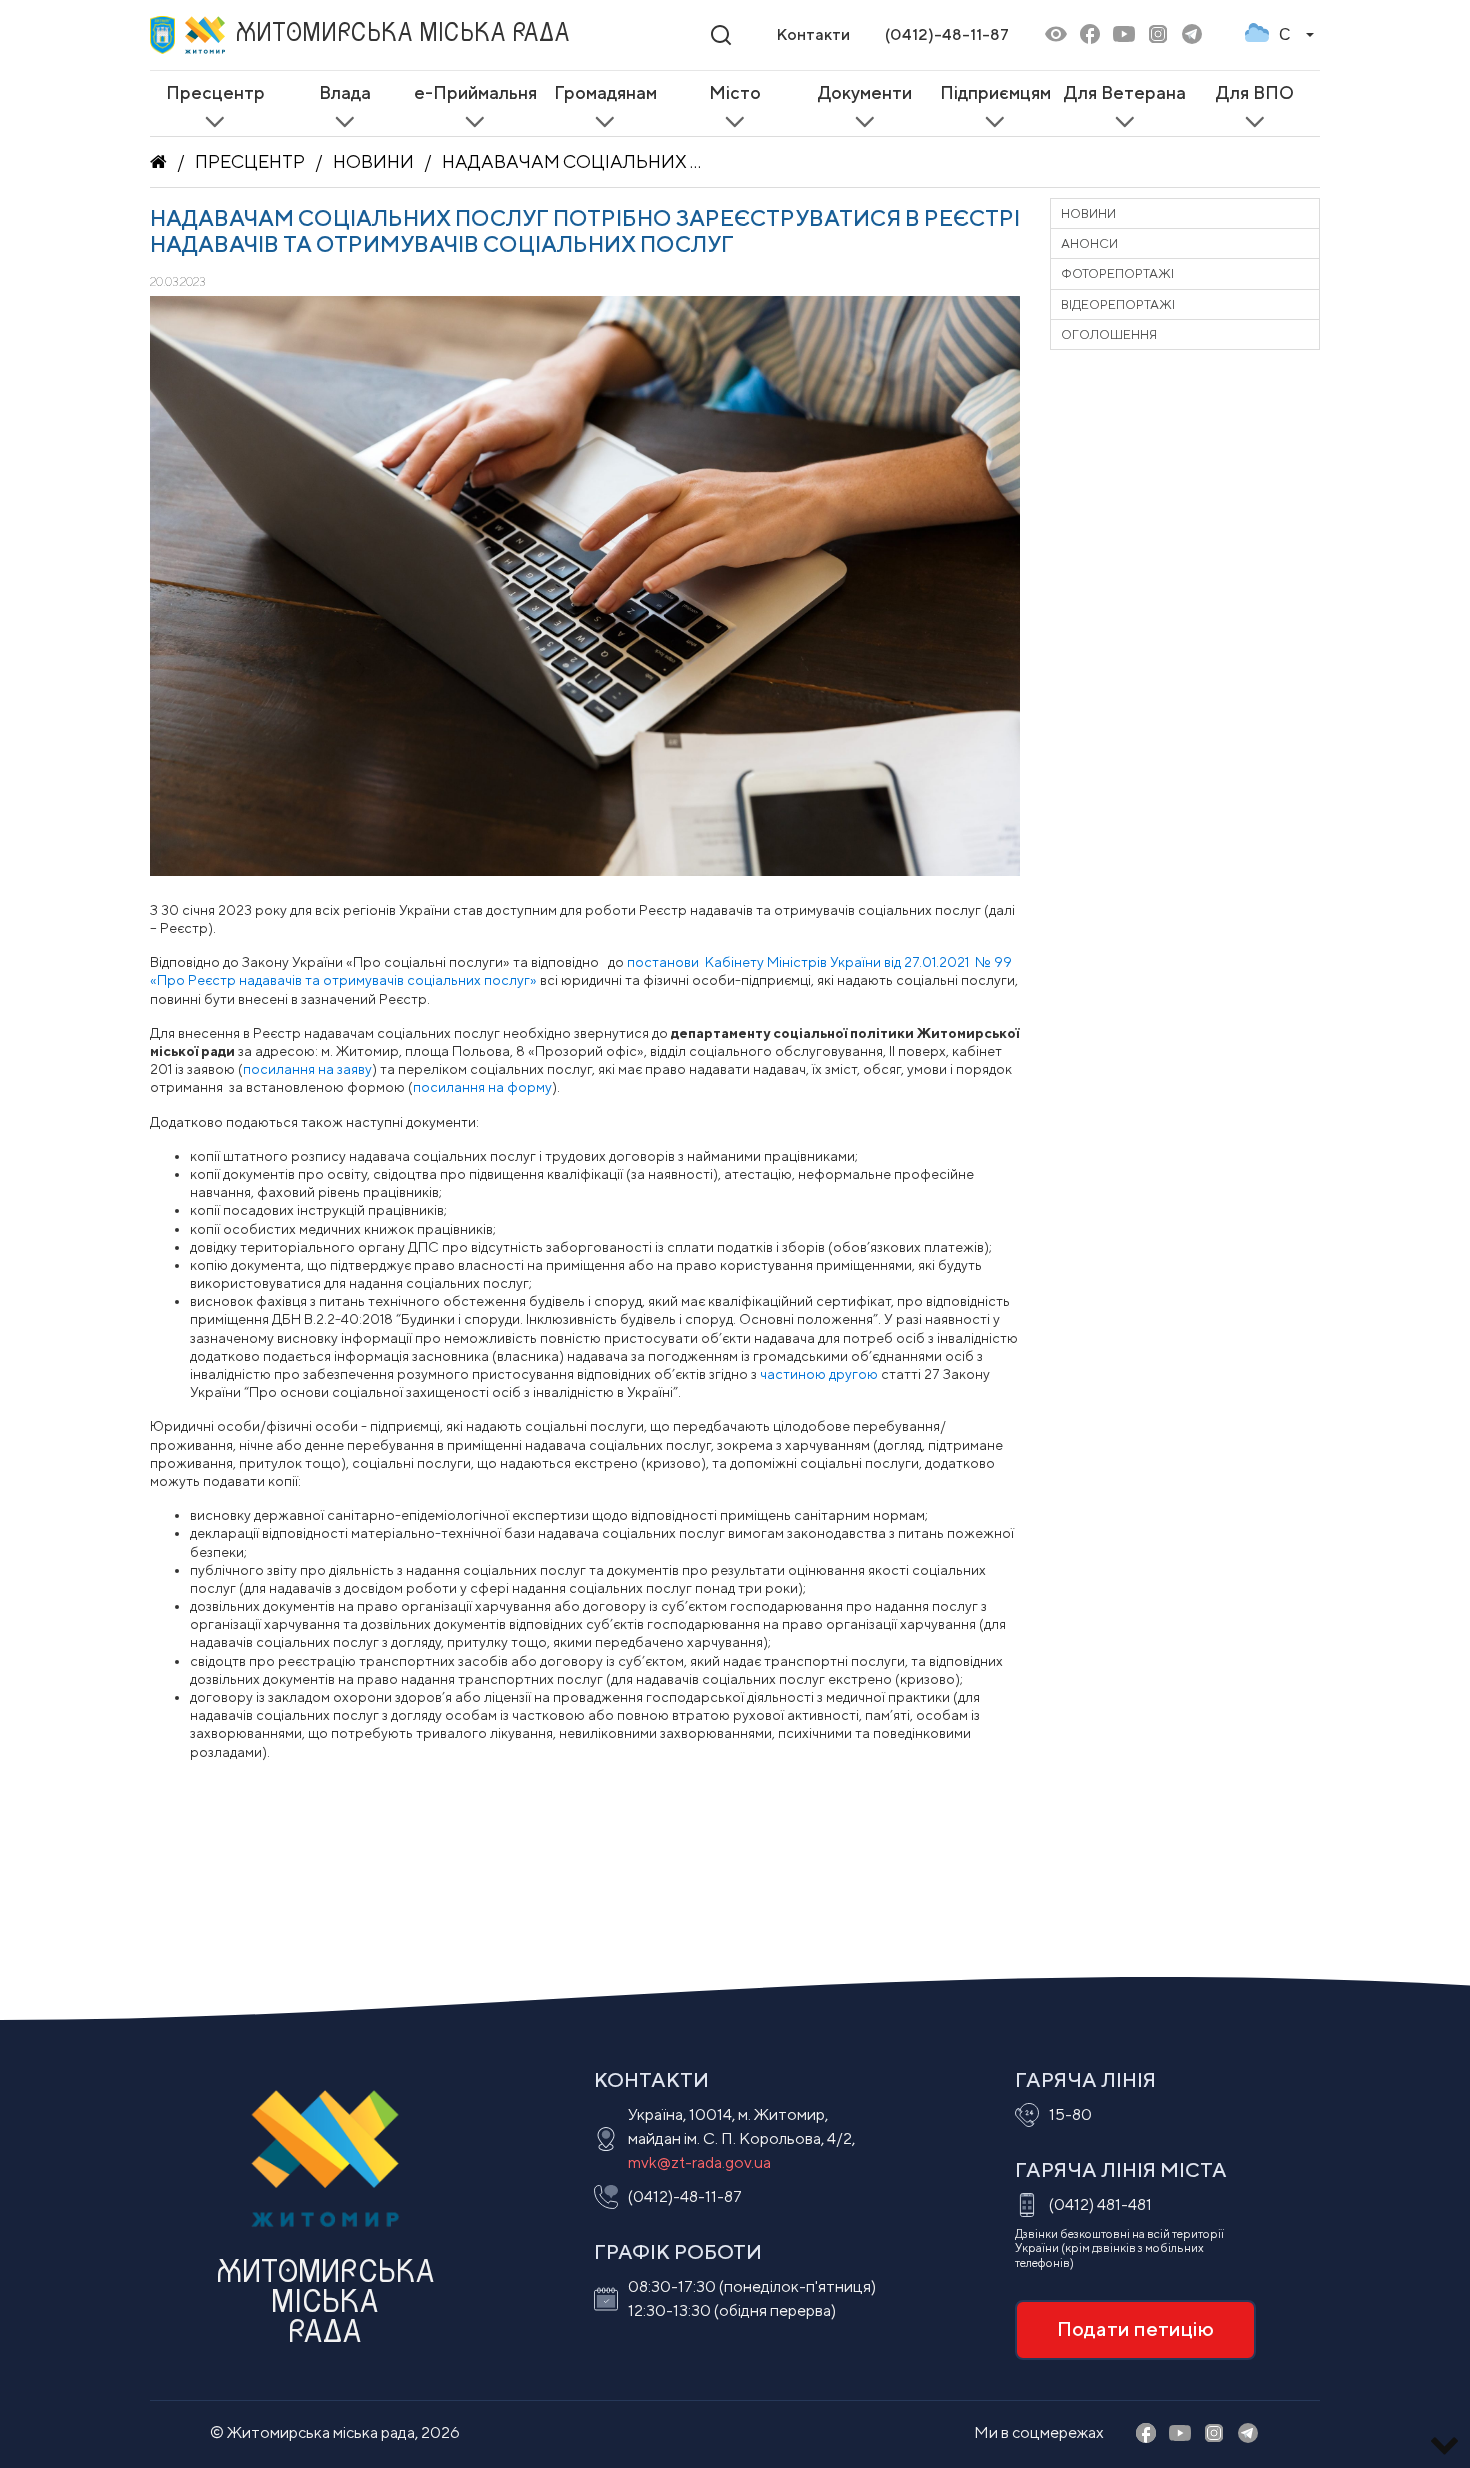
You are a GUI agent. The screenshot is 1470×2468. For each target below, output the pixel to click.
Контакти (813, 34)
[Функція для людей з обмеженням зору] (1056, 35)
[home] (158, 162)
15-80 (1070, 2114)
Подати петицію (1135, 2328)
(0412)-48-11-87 (947, 34)
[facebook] (1090, 35)
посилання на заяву (307, 1069)
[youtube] (1124, 35)
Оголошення (1109, 334)
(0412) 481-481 (1100, 2204)
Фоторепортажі (1117, 273)
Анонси (1089, 243)
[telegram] (1192, 35)
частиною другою (819, 1374)
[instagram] (1158, 35)
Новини (373, 161)
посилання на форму (482, 1087)
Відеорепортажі (1118, 304)
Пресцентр (250, 161)
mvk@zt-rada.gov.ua (699, 2162)
